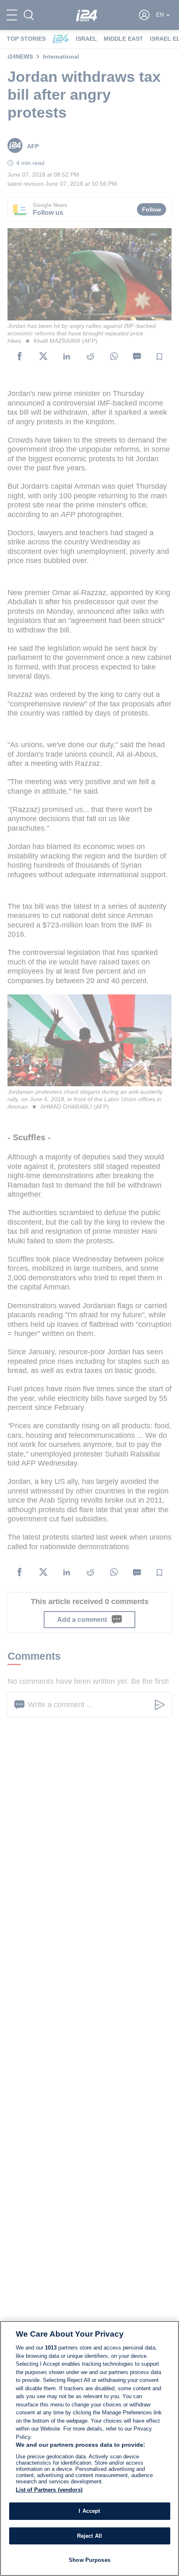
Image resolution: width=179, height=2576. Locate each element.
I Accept (89, 2511)
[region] (89, 2448)
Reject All (89, 2536)
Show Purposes (89, 2560)
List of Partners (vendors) (49, 2490)
